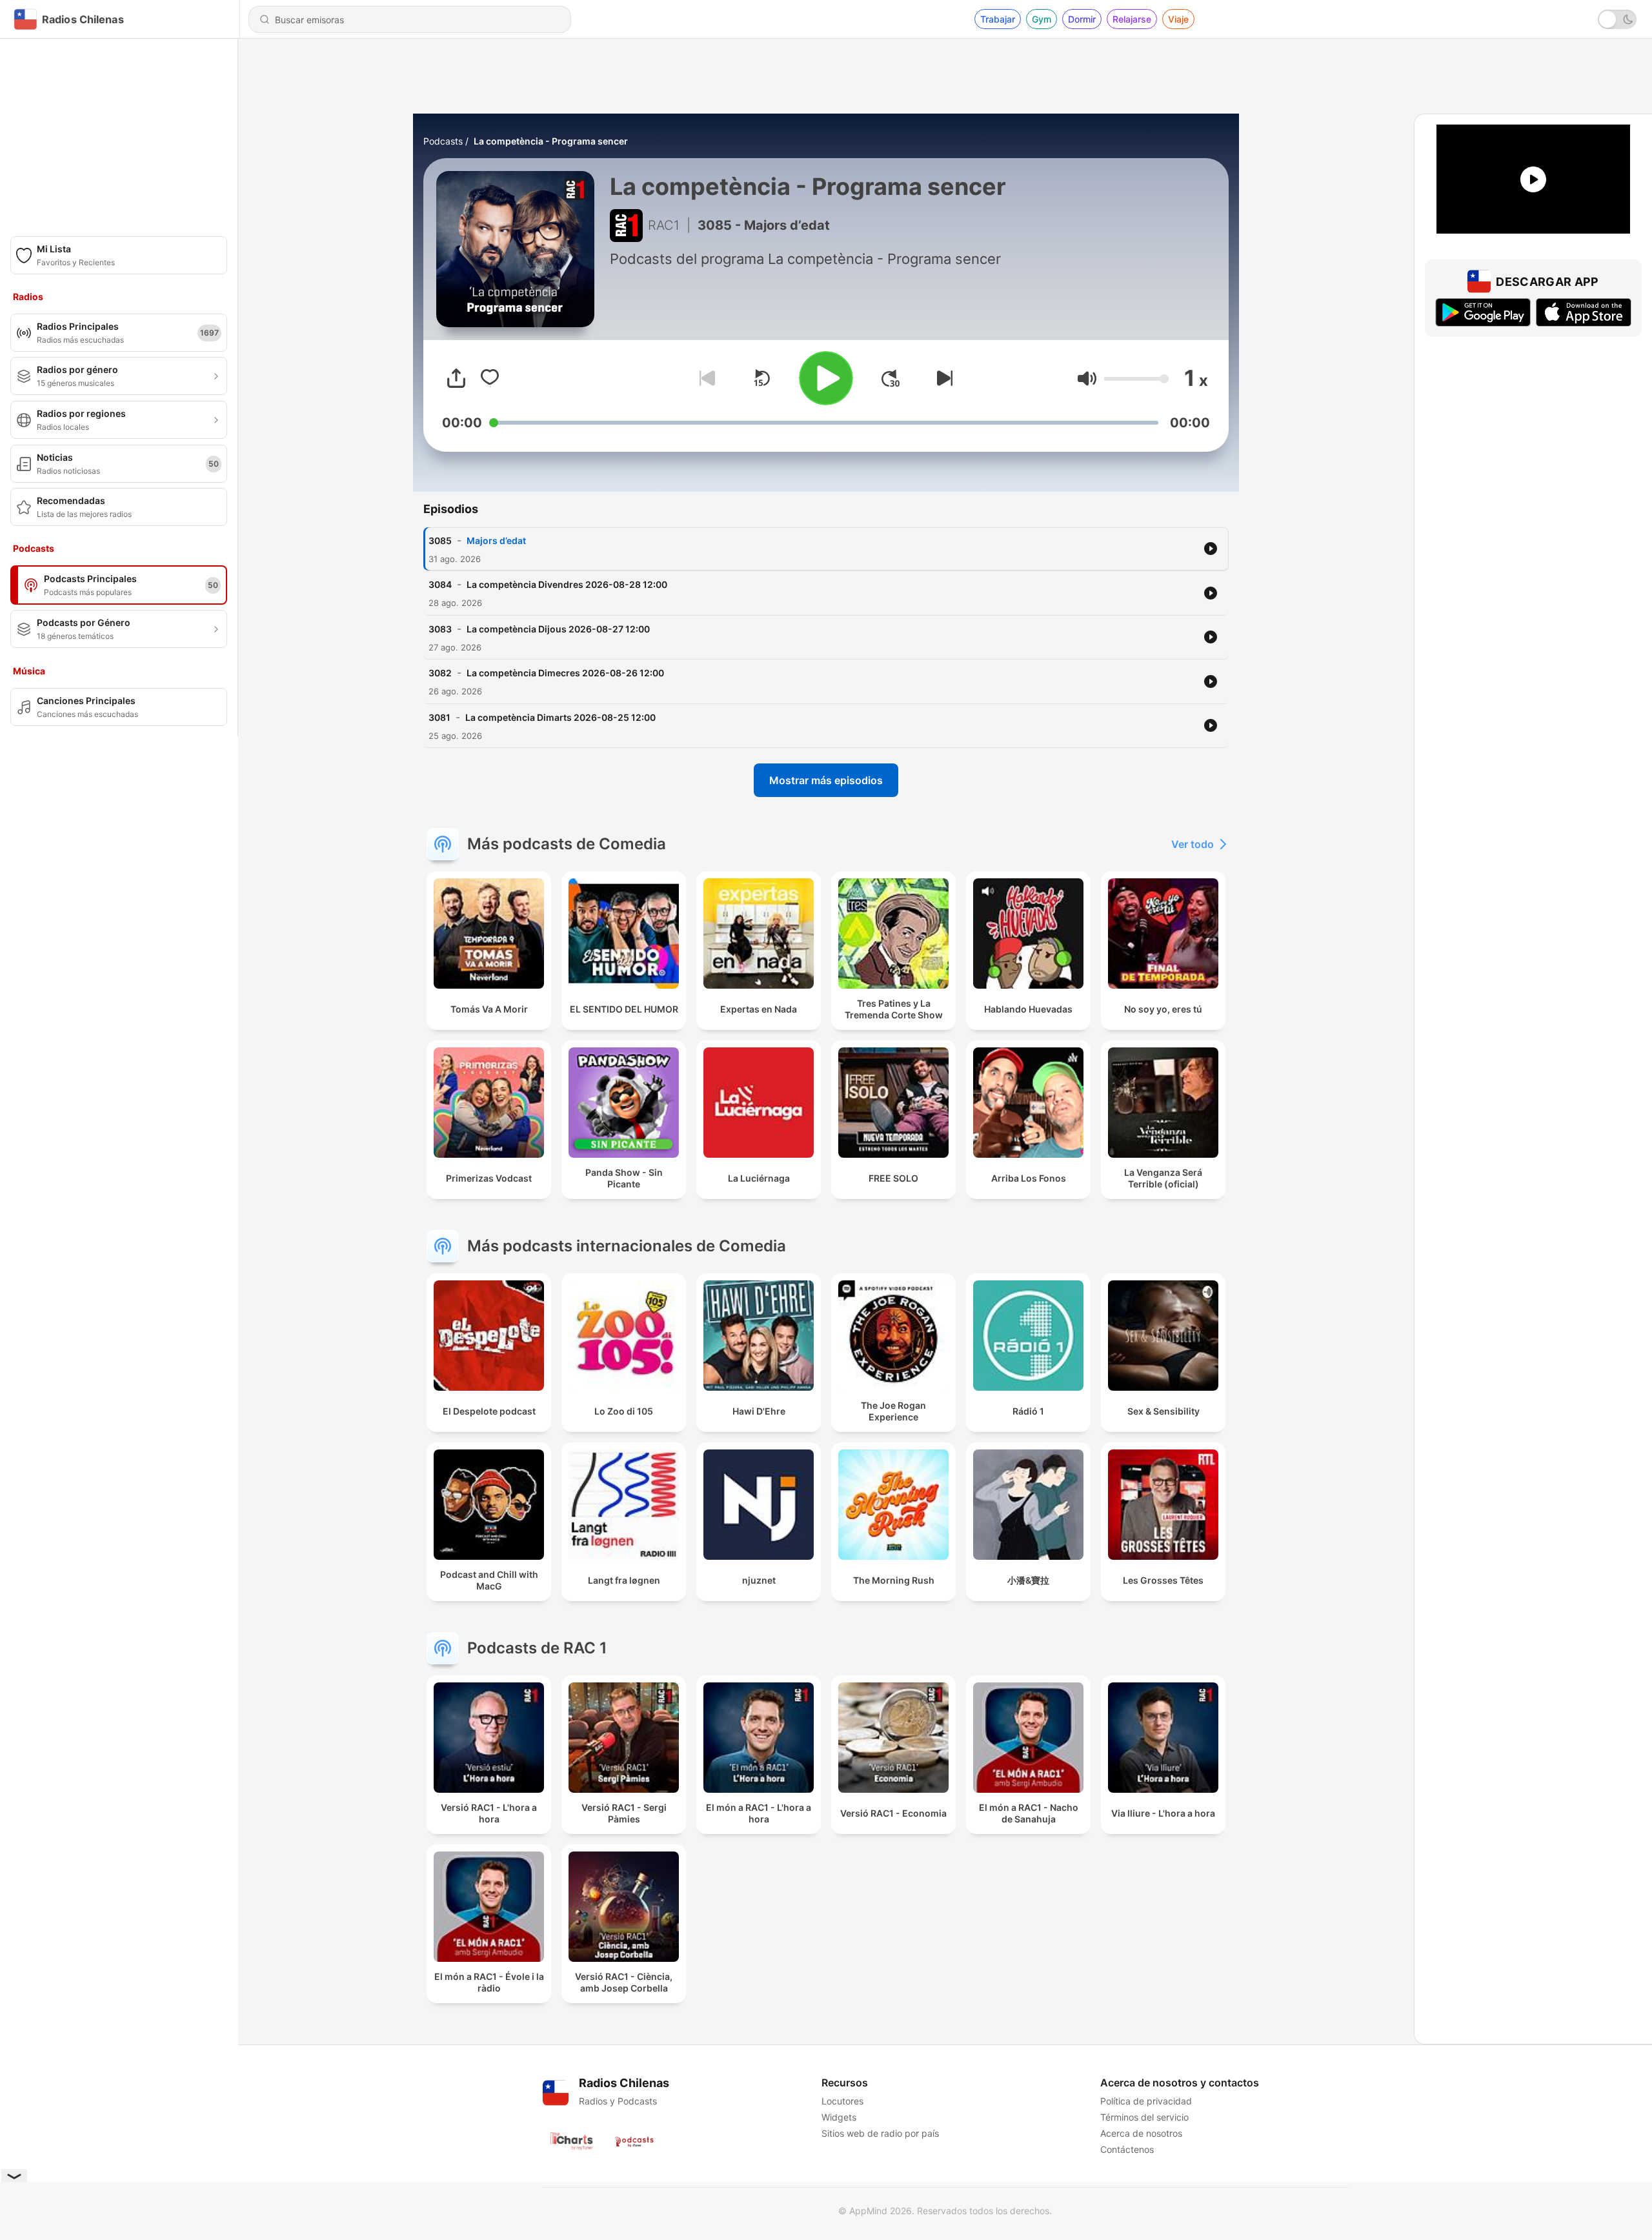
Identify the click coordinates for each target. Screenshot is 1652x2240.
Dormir (1082, 19)
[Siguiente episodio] (942, 378)
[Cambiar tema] (1617, 19)
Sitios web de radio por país (880, 2133)
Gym (1042, 19)
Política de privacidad (1146, 2101)
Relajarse (1132, 19)
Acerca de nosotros (1141, 2133)
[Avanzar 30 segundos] (891, 378)
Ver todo (1193, 844)
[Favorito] (490, 378)
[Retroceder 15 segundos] (761, 378)
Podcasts (443, 141)
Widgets (839, 2117)
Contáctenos (1127, 2149)
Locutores (842, 2101)
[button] (1087, 378)
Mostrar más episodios (826, 780)
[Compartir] (456, 378)
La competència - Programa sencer (551, 141)
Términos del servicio (1144, 2117)
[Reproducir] (826, 378)
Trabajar (998, 19)
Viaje (1178, 19)
